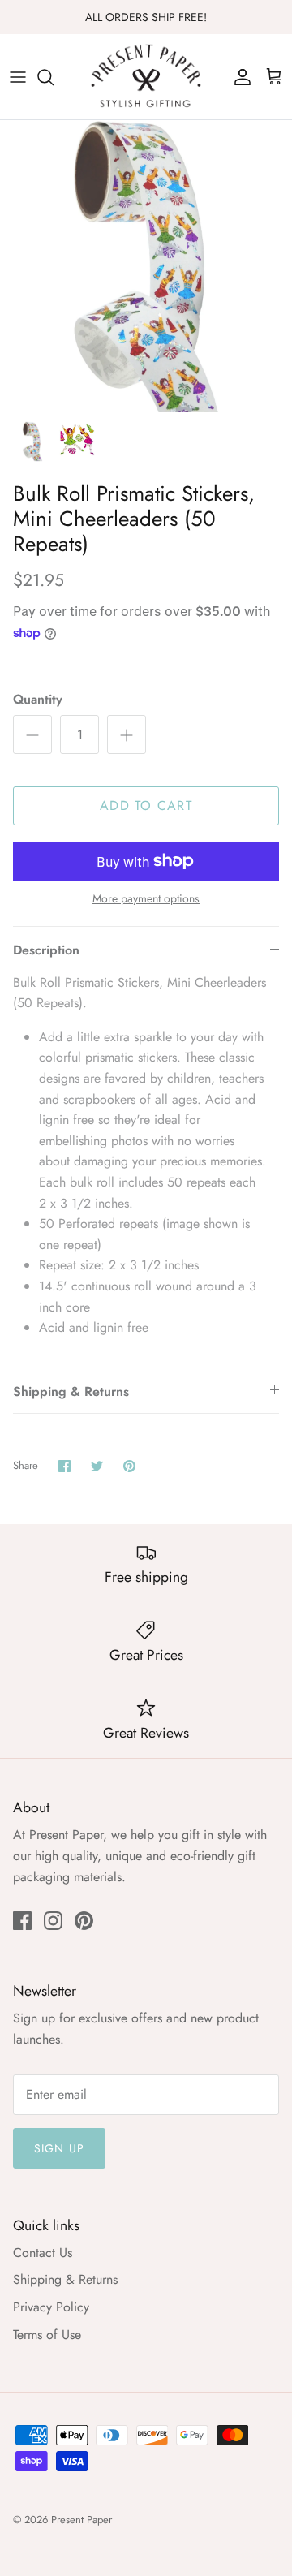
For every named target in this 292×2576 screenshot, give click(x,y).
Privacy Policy (51, 2307)
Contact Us (43, 2253)
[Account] (238, 77)
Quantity (38, 700)
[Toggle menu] (18, 77)
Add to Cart (146, 806)
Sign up (59, 2148)
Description (46, 950)
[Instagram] (53, 1921)
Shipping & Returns (71, 1391)
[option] (146, 266)
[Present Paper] (146, 77)
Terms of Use (47, 2335)
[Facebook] (22, 1921)
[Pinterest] (84, 1921)
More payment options (146, 899)
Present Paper (82, 2520)
